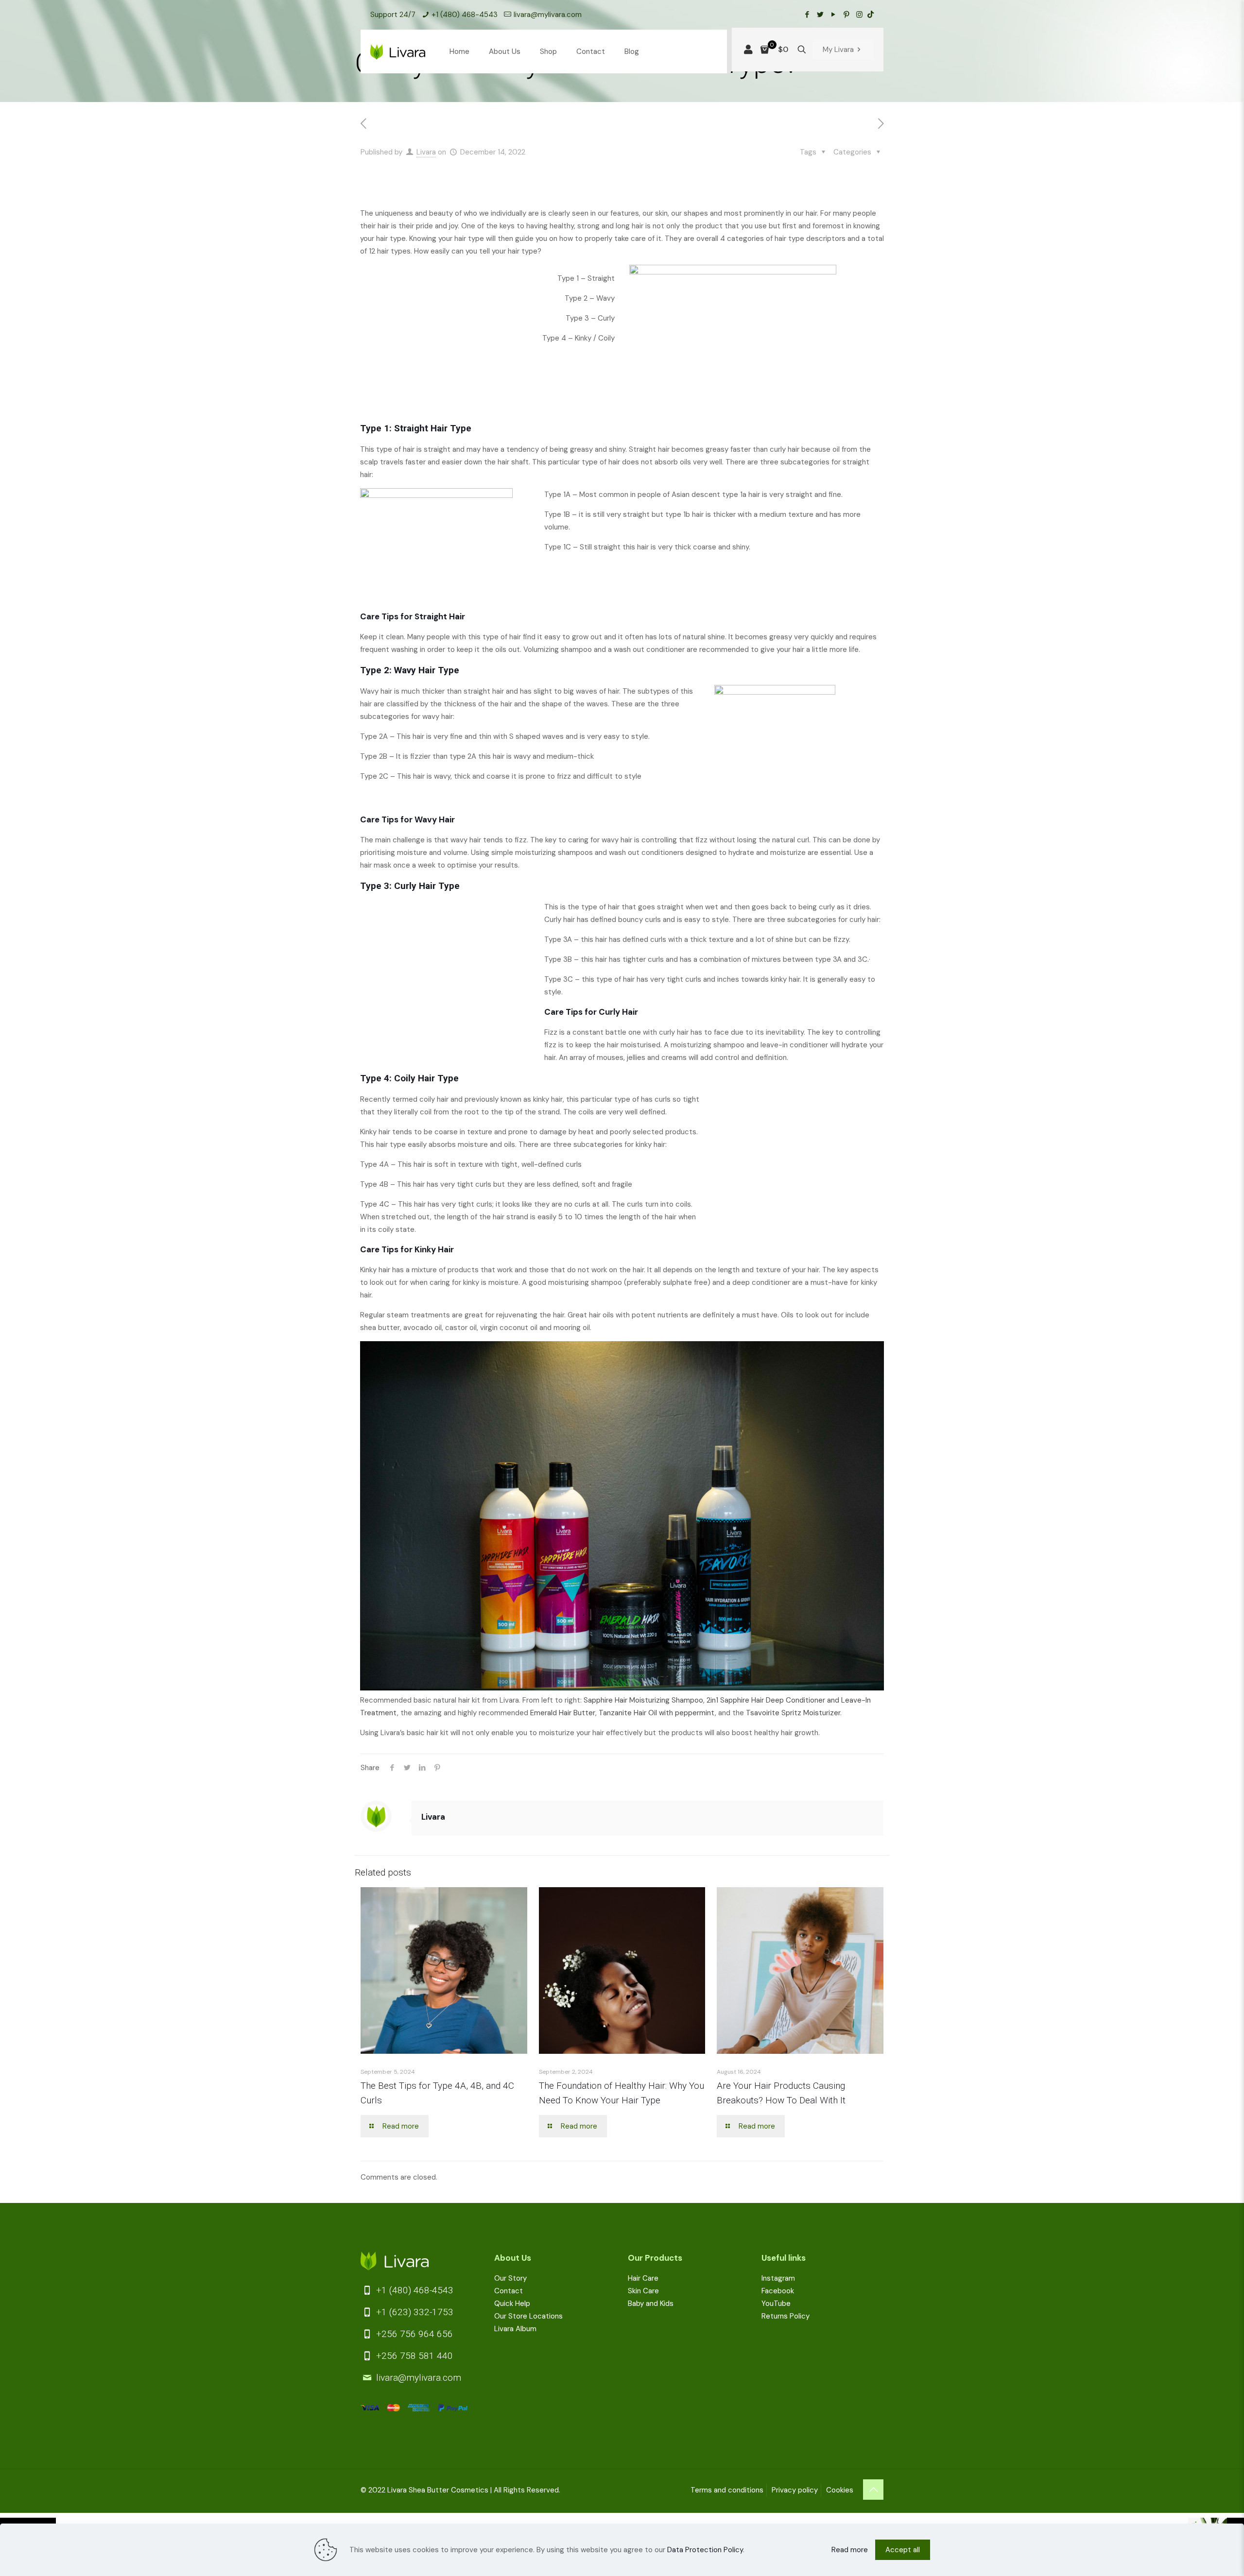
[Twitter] (820, 15)
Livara (426, 152)
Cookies (840, 2490)
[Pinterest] (846, 15)
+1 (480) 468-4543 (465, 15)
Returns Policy (786, 2316)
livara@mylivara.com (548, 15)
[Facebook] (807, 15)
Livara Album (515, 2329)
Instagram (778, 2278)
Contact (509, 2291)
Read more (850, 2550)
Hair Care (643, 2278)
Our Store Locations (528, 2316)
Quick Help (512, 2303)
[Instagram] (859, 15)
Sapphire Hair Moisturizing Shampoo (643, 1700)
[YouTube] (833, 15)
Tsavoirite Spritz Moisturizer (793, 1713)
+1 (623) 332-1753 (414, 2312)
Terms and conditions (727, 2490)
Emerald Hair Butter (563, 1713)
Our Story (510, 2278)
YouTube (776, 2303)
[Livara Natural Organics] (398, 51)
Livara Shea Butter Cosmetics (438, 2490)
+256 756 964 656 (413, 2334)
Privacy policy (795, 2490)
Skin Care (643, 2291)
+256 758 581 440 (413, 2356)
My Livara (838, 50)
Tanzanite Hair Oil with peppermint (657, 1713)
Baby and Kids (651, 2303)
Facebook (778, 2291)
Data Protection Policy (705, 2550)
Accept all (903, 2550)
